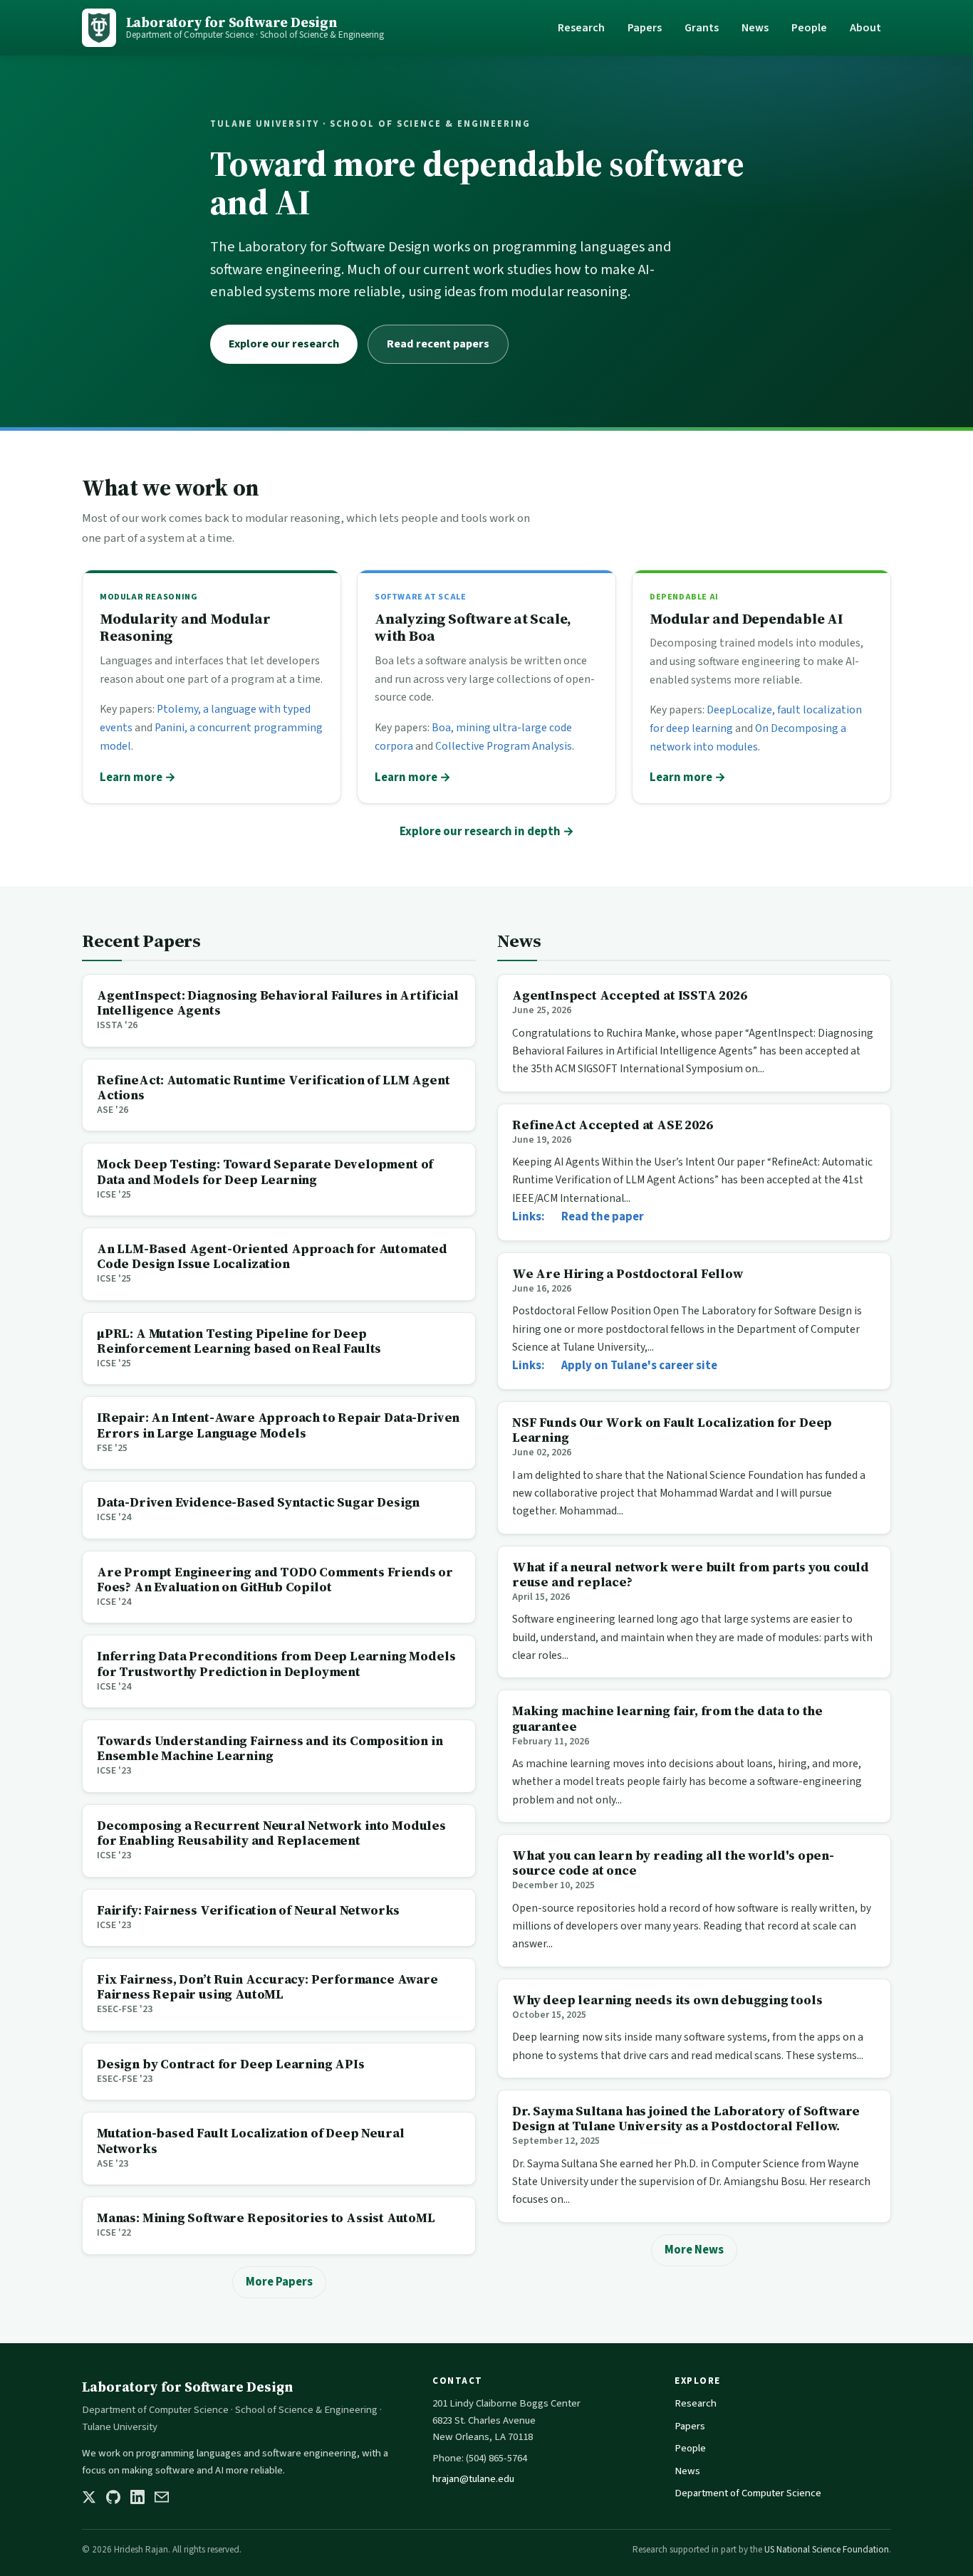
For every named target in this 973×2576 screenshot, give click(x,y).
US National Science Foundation (827, 2550)
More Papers (279, 2282)
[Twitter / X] (89, 2497)
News (755, 28)
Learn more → (138, 777)
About (865, 28)
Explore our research (284, 344)
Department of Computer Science (748, 2493)
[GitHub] (113, 2497)
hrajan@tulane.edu (473, 2479)
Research (581, 28)
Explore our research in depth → (487, 832)
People (809, 28)
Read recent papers (438, 344)
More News (694, 2250)
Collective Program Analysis (504, 746)
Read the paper (603, 1217)
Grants (702, 28)
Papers (645, 28)
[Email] (162, 2497)
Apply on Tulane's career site (639, 1366)
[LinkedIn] (137, 2497)
